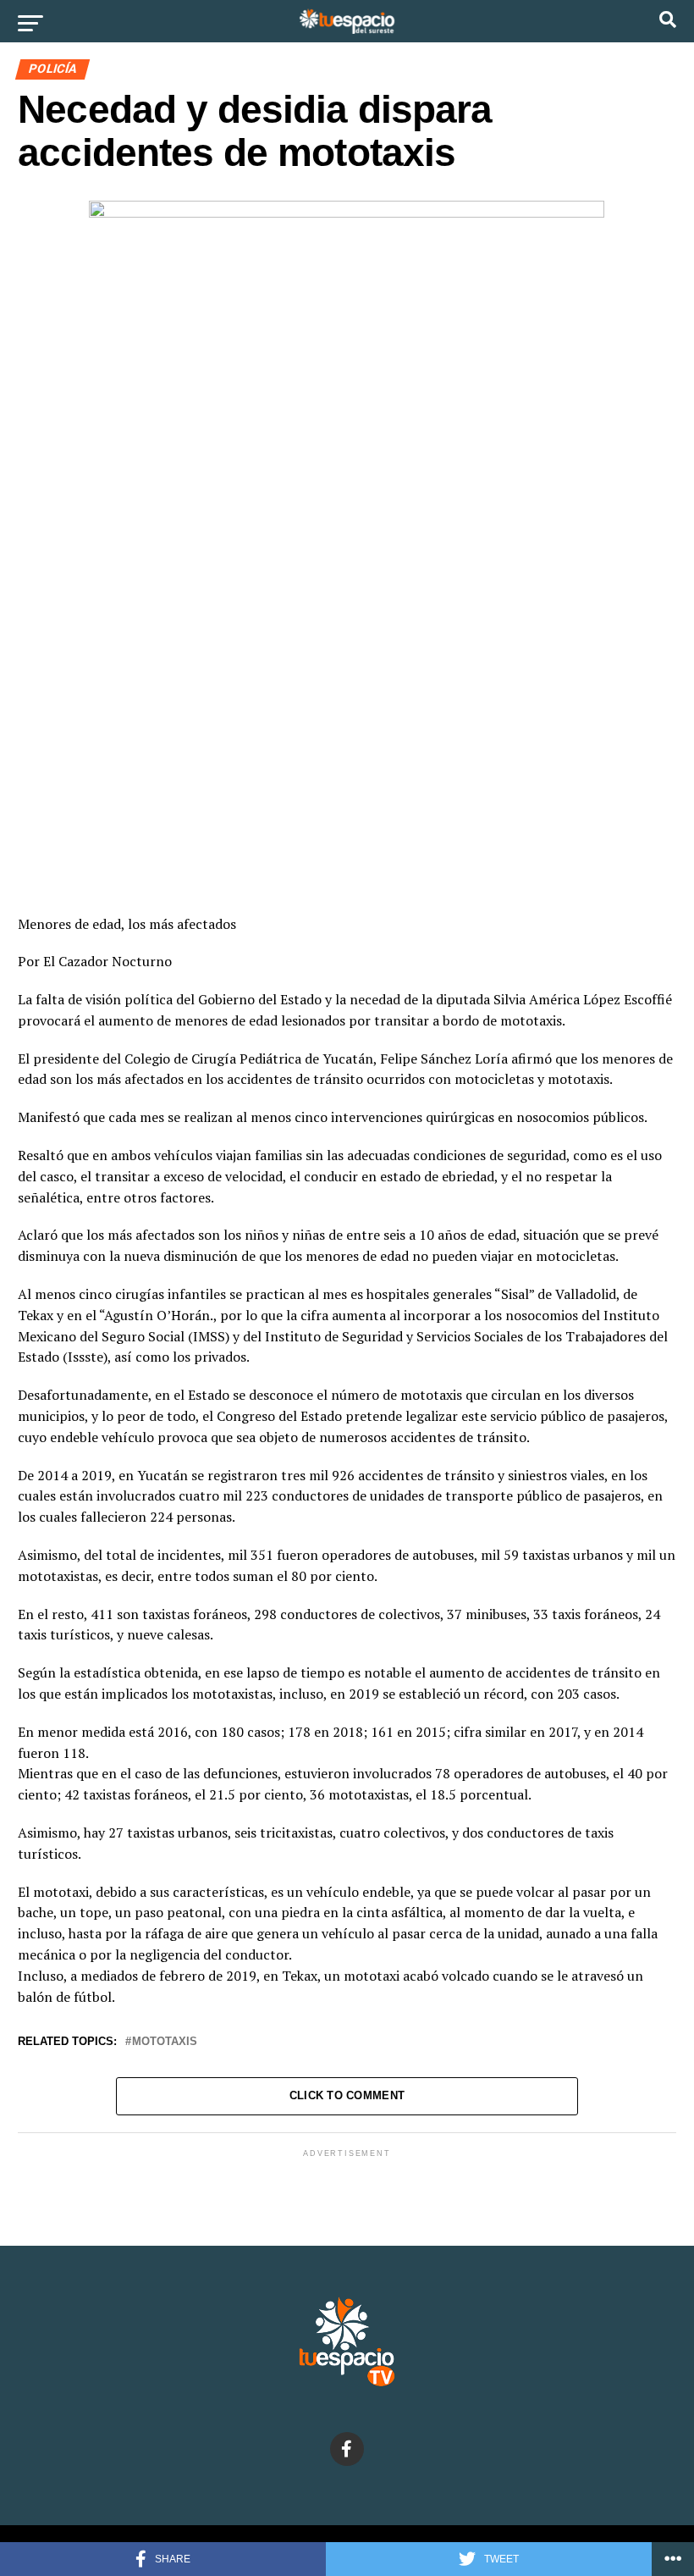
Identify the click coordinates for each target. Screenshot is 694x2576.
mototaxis (165, 2042)
